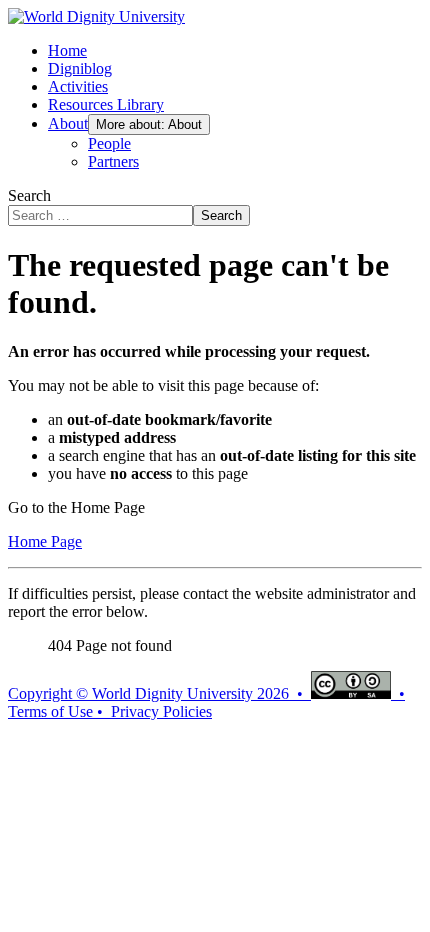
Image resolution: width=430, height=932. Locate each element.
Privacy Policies (161, 711)
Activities (78, 86)
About (68, 123)
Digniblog (80, 68)
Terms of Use (50, 711)
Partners (113, 161)
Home (67, 50)
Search (29, 195)
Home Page (45, 541)
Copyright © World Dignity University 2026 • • (206, 693)
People (109, 143)
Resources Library (106, 104)
